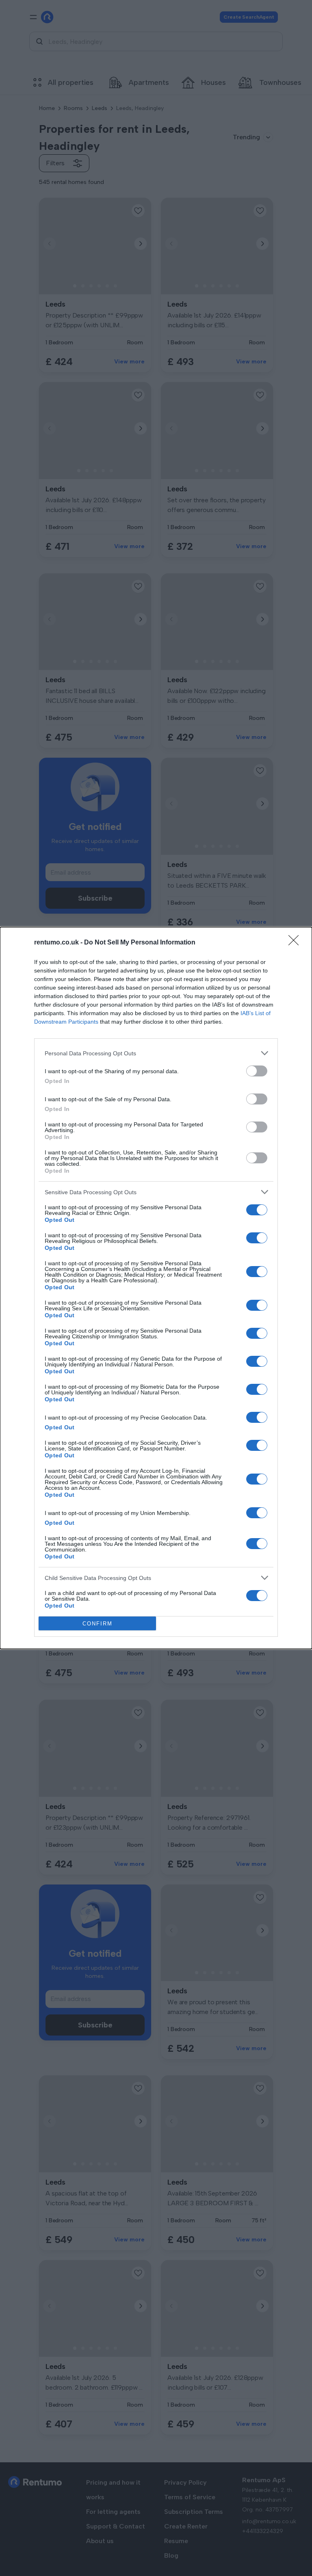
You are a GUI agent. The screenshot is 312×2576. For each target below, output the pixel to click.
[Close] (296, 943)
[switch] (257, 1071)
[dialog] (156, 1288)
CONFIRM (97, 1624)
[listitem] (156, 1053)
